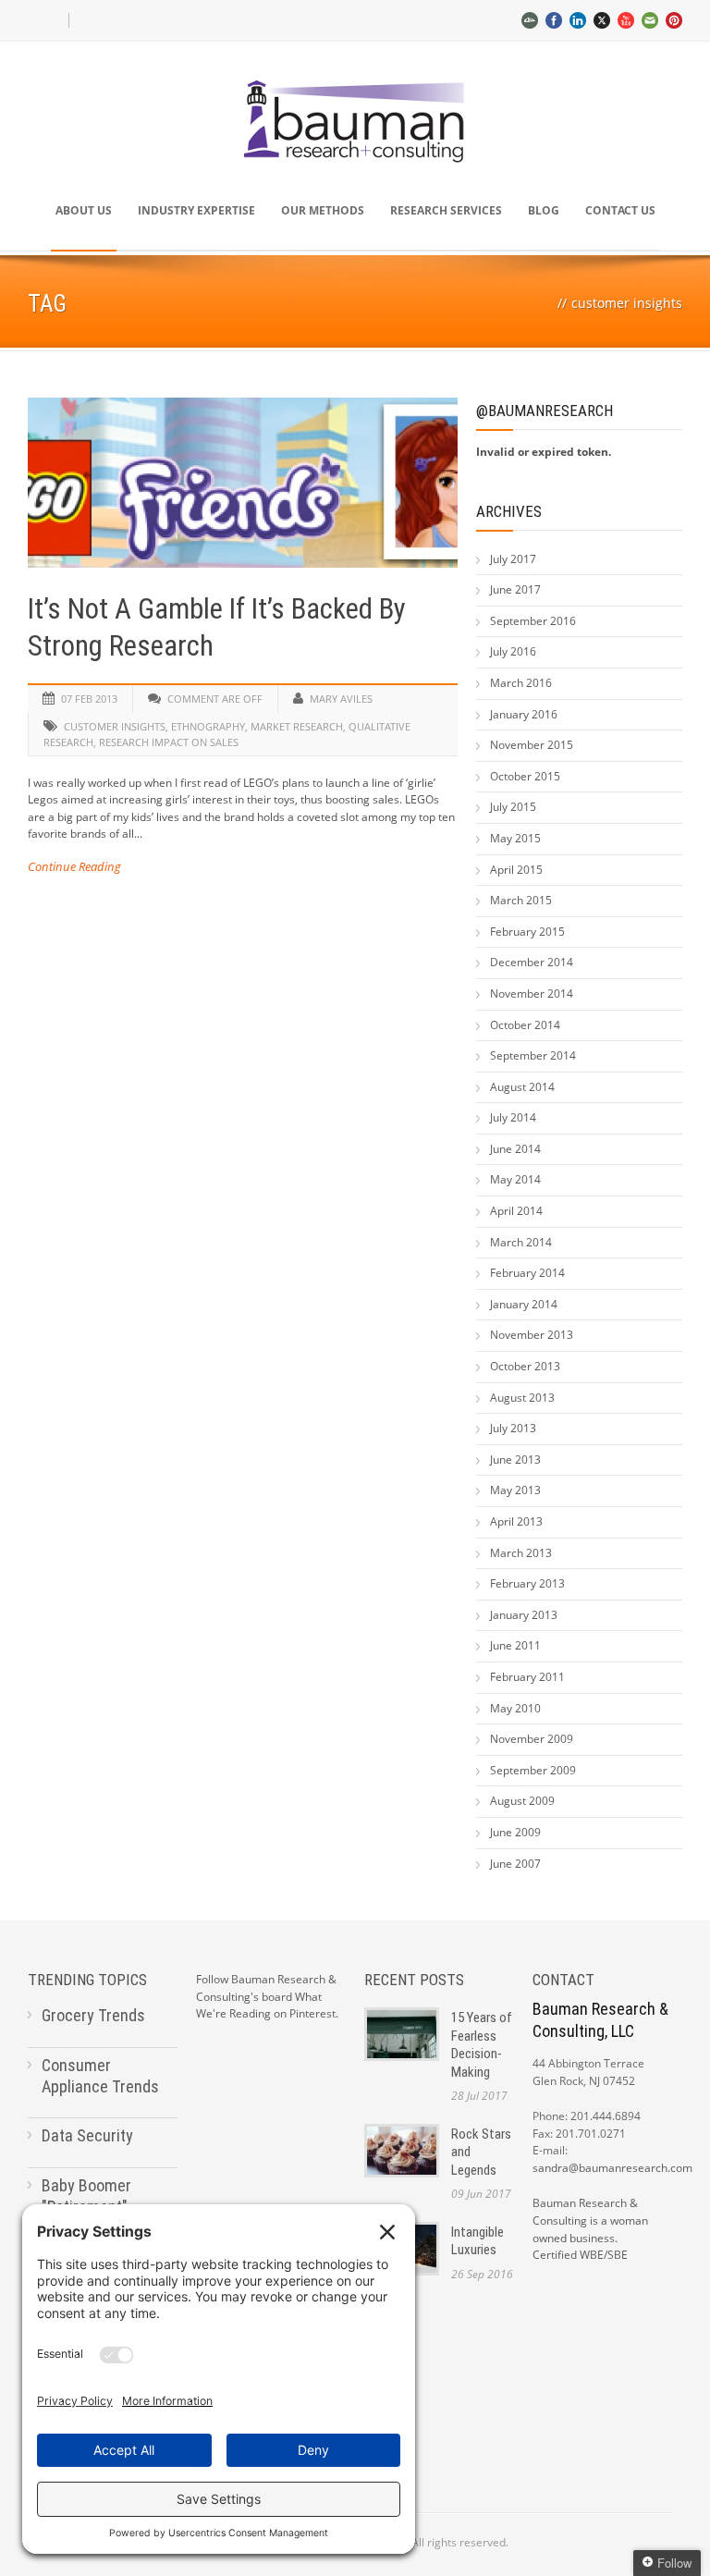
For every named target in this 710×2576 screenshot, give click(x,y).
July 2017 (513, 559)
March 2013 (521, 1553)
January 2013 (524, 1615)
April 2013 (516, 1521)
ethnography (208, 726)
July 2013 (513, 1428)
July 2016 (513, 651)
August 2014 (522, 1087)
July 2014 (513, 1117)
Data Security (87, 2135)
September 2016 (533, 621)
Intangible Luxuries (477, 2241)
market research (297, 726)
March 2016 (521, 683)
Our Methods (323, 210)
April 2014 (516, 1211)
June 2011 (515, 1645)
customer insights (115, 726)
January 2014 (524, 1304)
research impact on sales (169, 742)
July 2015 (513, 807)
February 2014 (527, 1273)
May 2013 (515, 1490)
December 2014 (532, 962)
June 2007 (515, 1864)
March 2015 (521, 900)
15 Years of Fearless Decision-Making (482, 2045)
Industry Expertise (196, 210)
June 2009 (515, 1832)
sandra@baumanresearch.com (612, 2168)
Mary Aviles (341, 699)
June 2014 (515, 1149)
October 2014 (525, 1025)
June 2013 (515, 1460)
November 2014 (532, 994)
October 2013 (525, 1366)
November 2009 (532, 1739)
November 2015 (532, 745)
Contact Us (620, 210)
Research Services (446, 210)
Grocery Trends (93, 2015)
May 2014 (515, 1179)
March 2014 (521, 1242)
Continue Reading (74, 866)
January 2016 (524, 714)
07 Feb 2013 (89, 699)
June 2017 (515, 589)
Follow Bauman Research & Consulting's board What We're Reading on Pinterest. (267, 1996)
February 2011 (527, 1677)
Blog (544, 210)
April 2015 (516, 870)
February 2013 (527, 1583)
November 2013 (532, 1335)
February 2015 (527, 932)
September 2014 (533, 1055)
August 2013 (522, 1398)
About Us (84, 210)
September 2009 (533, 1770)
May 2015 (515, 838)
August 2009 (522, 1801)
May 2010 (515, 1708)
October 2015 (525, 776)
